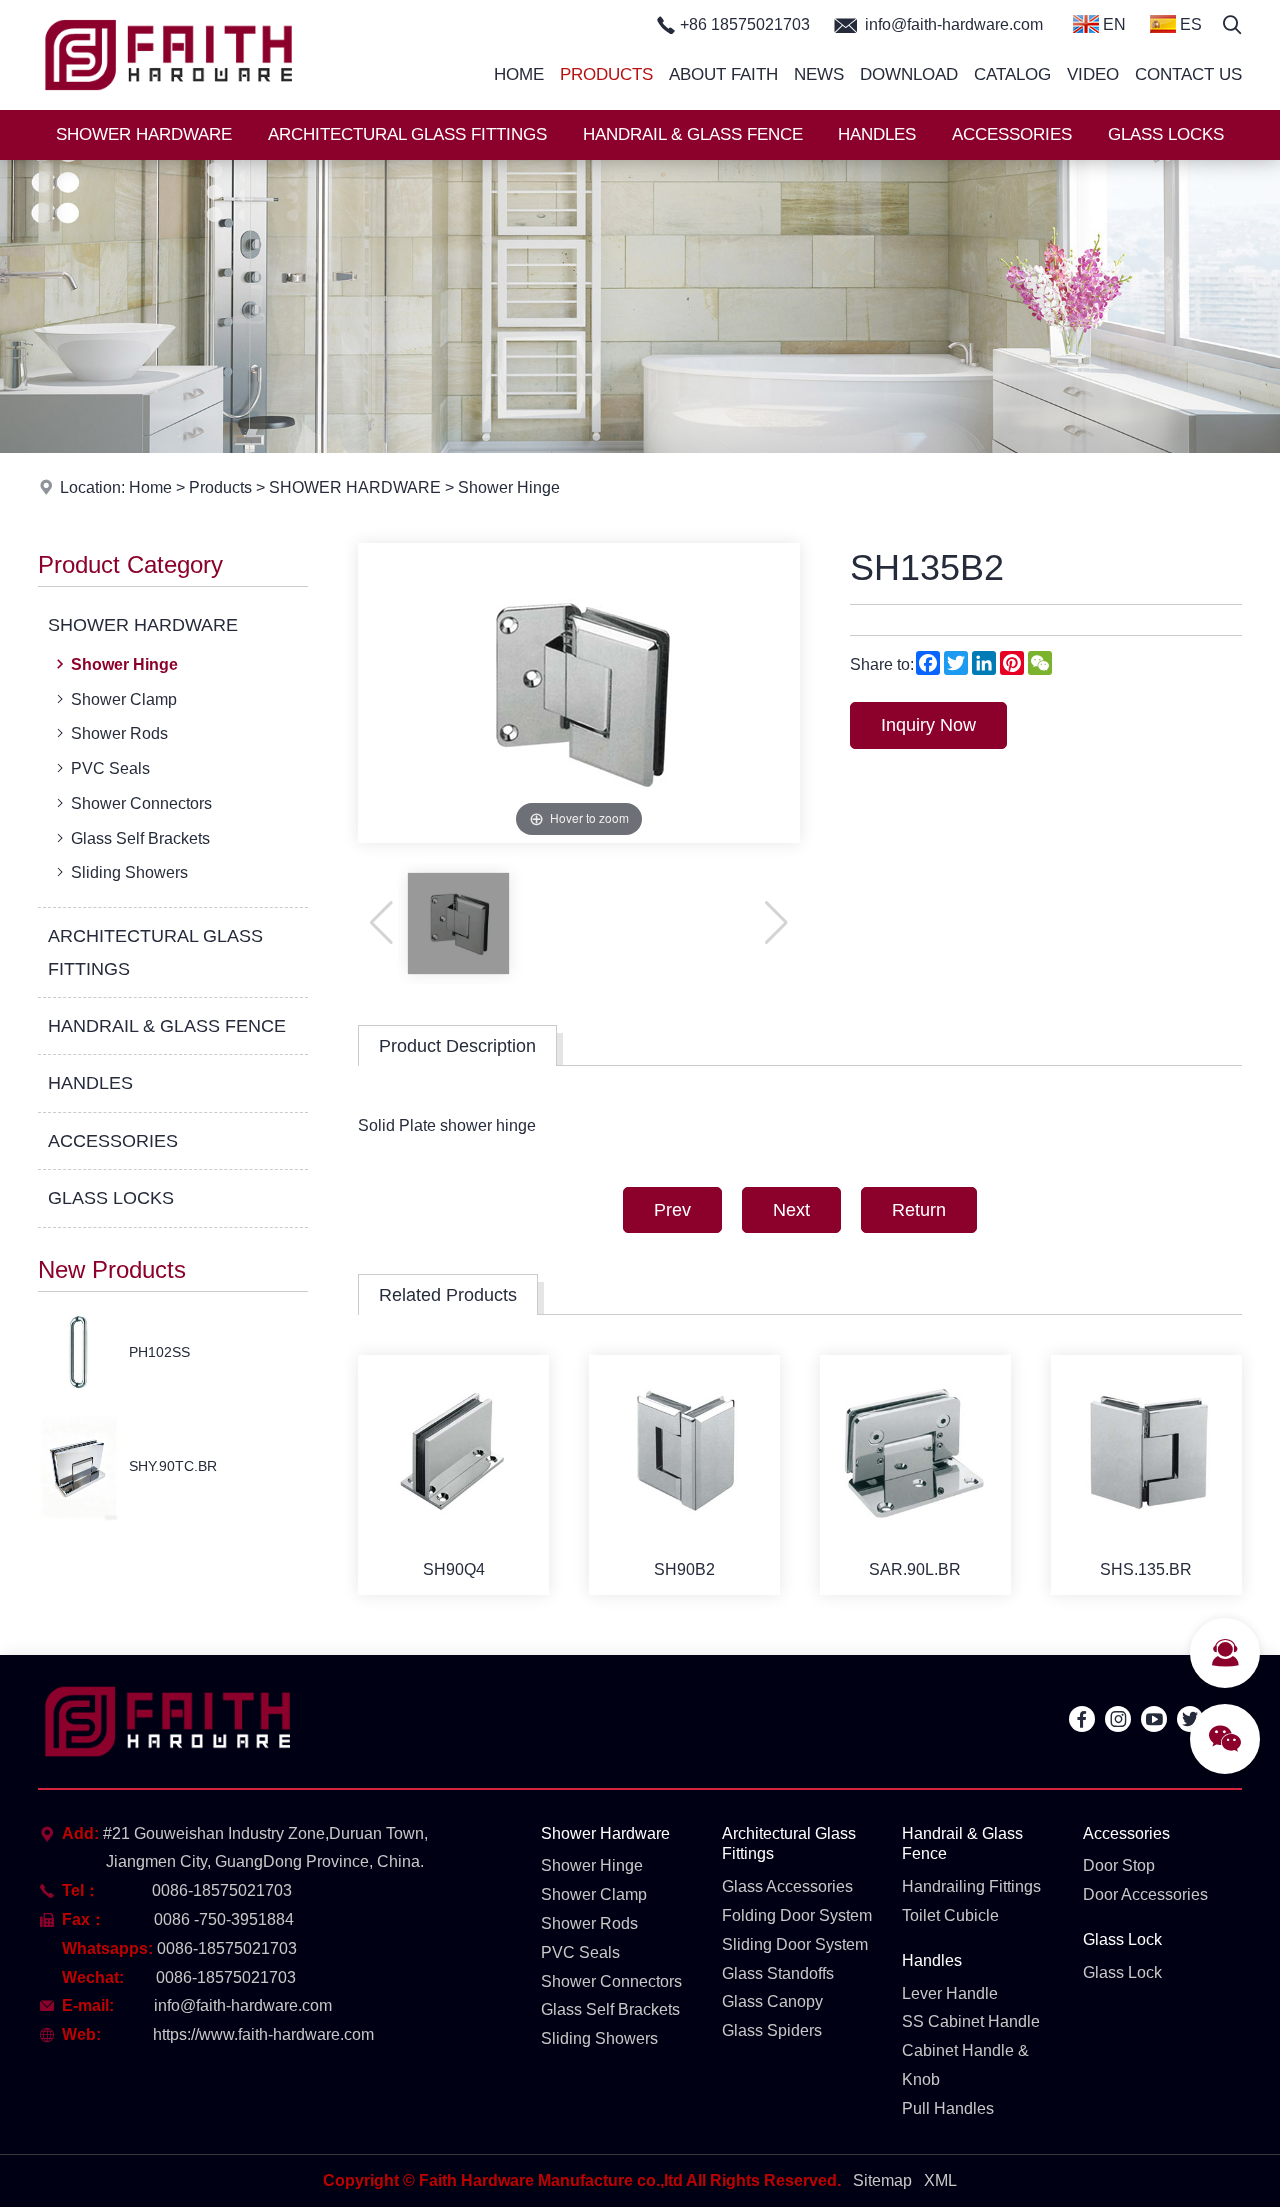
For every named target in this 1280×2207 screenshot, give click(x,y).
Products (606, 74)
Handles (932, 1960)
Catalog (1012, 74)
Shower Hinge (509, 487)
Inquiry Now (928, 725)
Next (791, 1210)
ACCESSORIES (1012, 134)
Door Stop (1119, 1865)
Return (919, 1210)
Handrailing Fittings (971, 1886)
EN (1112, 24)
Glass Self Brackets (140, 838)
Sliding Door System (795, 1944)
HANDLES (877, 134)
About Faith (723, 74)
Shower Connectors (141, 803)
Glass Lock (1122, 1939)
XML (940, 2180)
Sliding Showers (129, 872)
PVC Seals (110, 768)
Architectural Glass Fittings (789, 1844)
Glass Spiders (772, 2030)
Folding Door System (797, 1915)
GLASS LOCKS (1166, 134)
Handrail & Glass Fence (962, 1844)
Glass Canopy (772, 2001)
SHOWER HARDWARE (144, 134)
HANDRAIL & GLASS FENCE (693, 134)
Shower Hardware (605, 1833)
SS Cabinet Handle (971, 2021)
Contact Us (1188, 74)
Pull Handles (948, 2108)
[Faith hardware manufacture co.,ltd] (169, 104)
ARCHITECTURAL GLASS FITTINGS (407, 134)
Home (519, 74)
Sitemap (882, 2180)
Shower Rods (119, 733)
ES (1189, 24)
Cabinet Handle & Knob (965, 2065)
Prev (672, 1210)
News (819, 74)
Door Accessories (1145, 1894)
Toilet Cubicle (950, 1915)
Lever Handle (950, 1993)
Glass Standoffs (778, 1973)
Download (909, 74)
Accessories (1126, 1833)
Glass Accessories (787, 1886)
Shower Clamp (124, 699)
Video (1093, 74)
